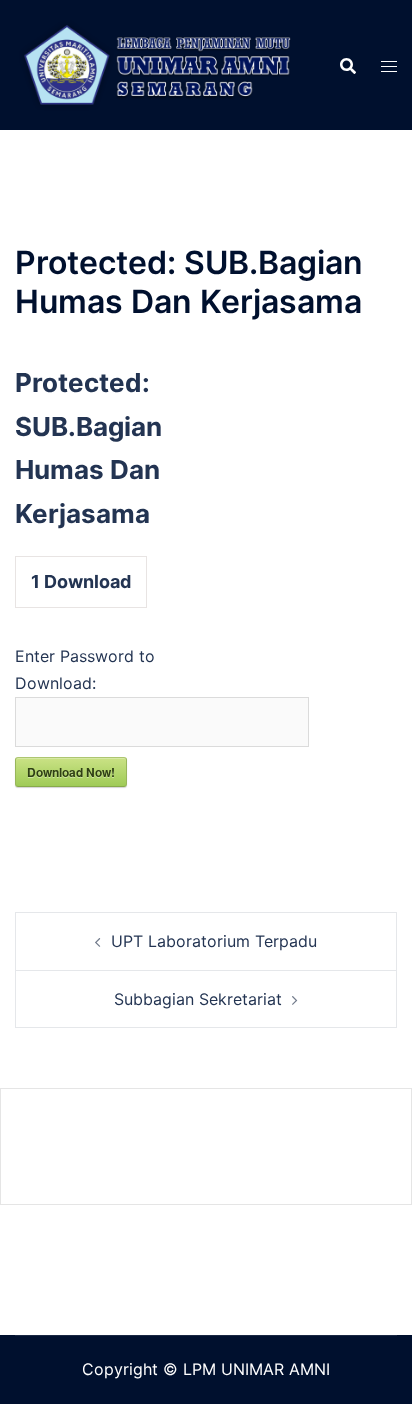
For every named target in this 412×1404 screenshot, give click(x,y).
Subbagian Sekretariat (198, 999)
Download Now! (71, 772)
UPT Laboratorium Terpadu (214, 941)
